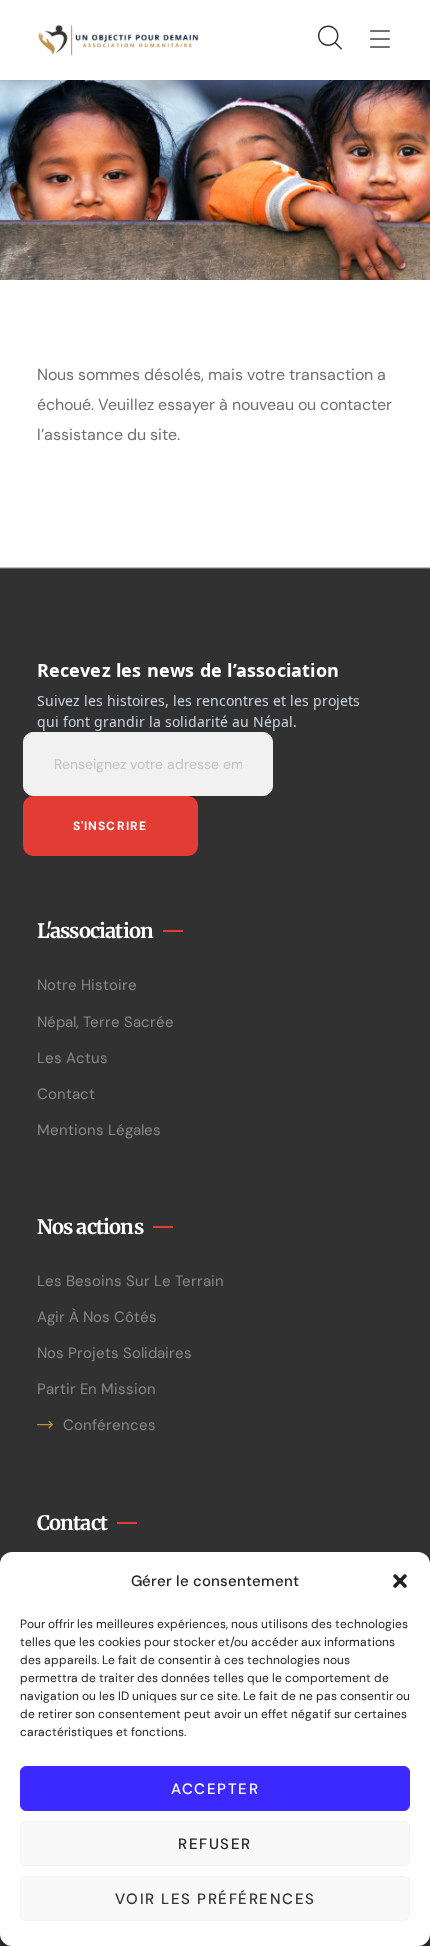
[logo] (119, 38)
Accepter (215, 1789)
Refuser (215, 1844)
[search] (329, 38)
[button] (400, 1581)
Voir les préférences (215, 1899)
